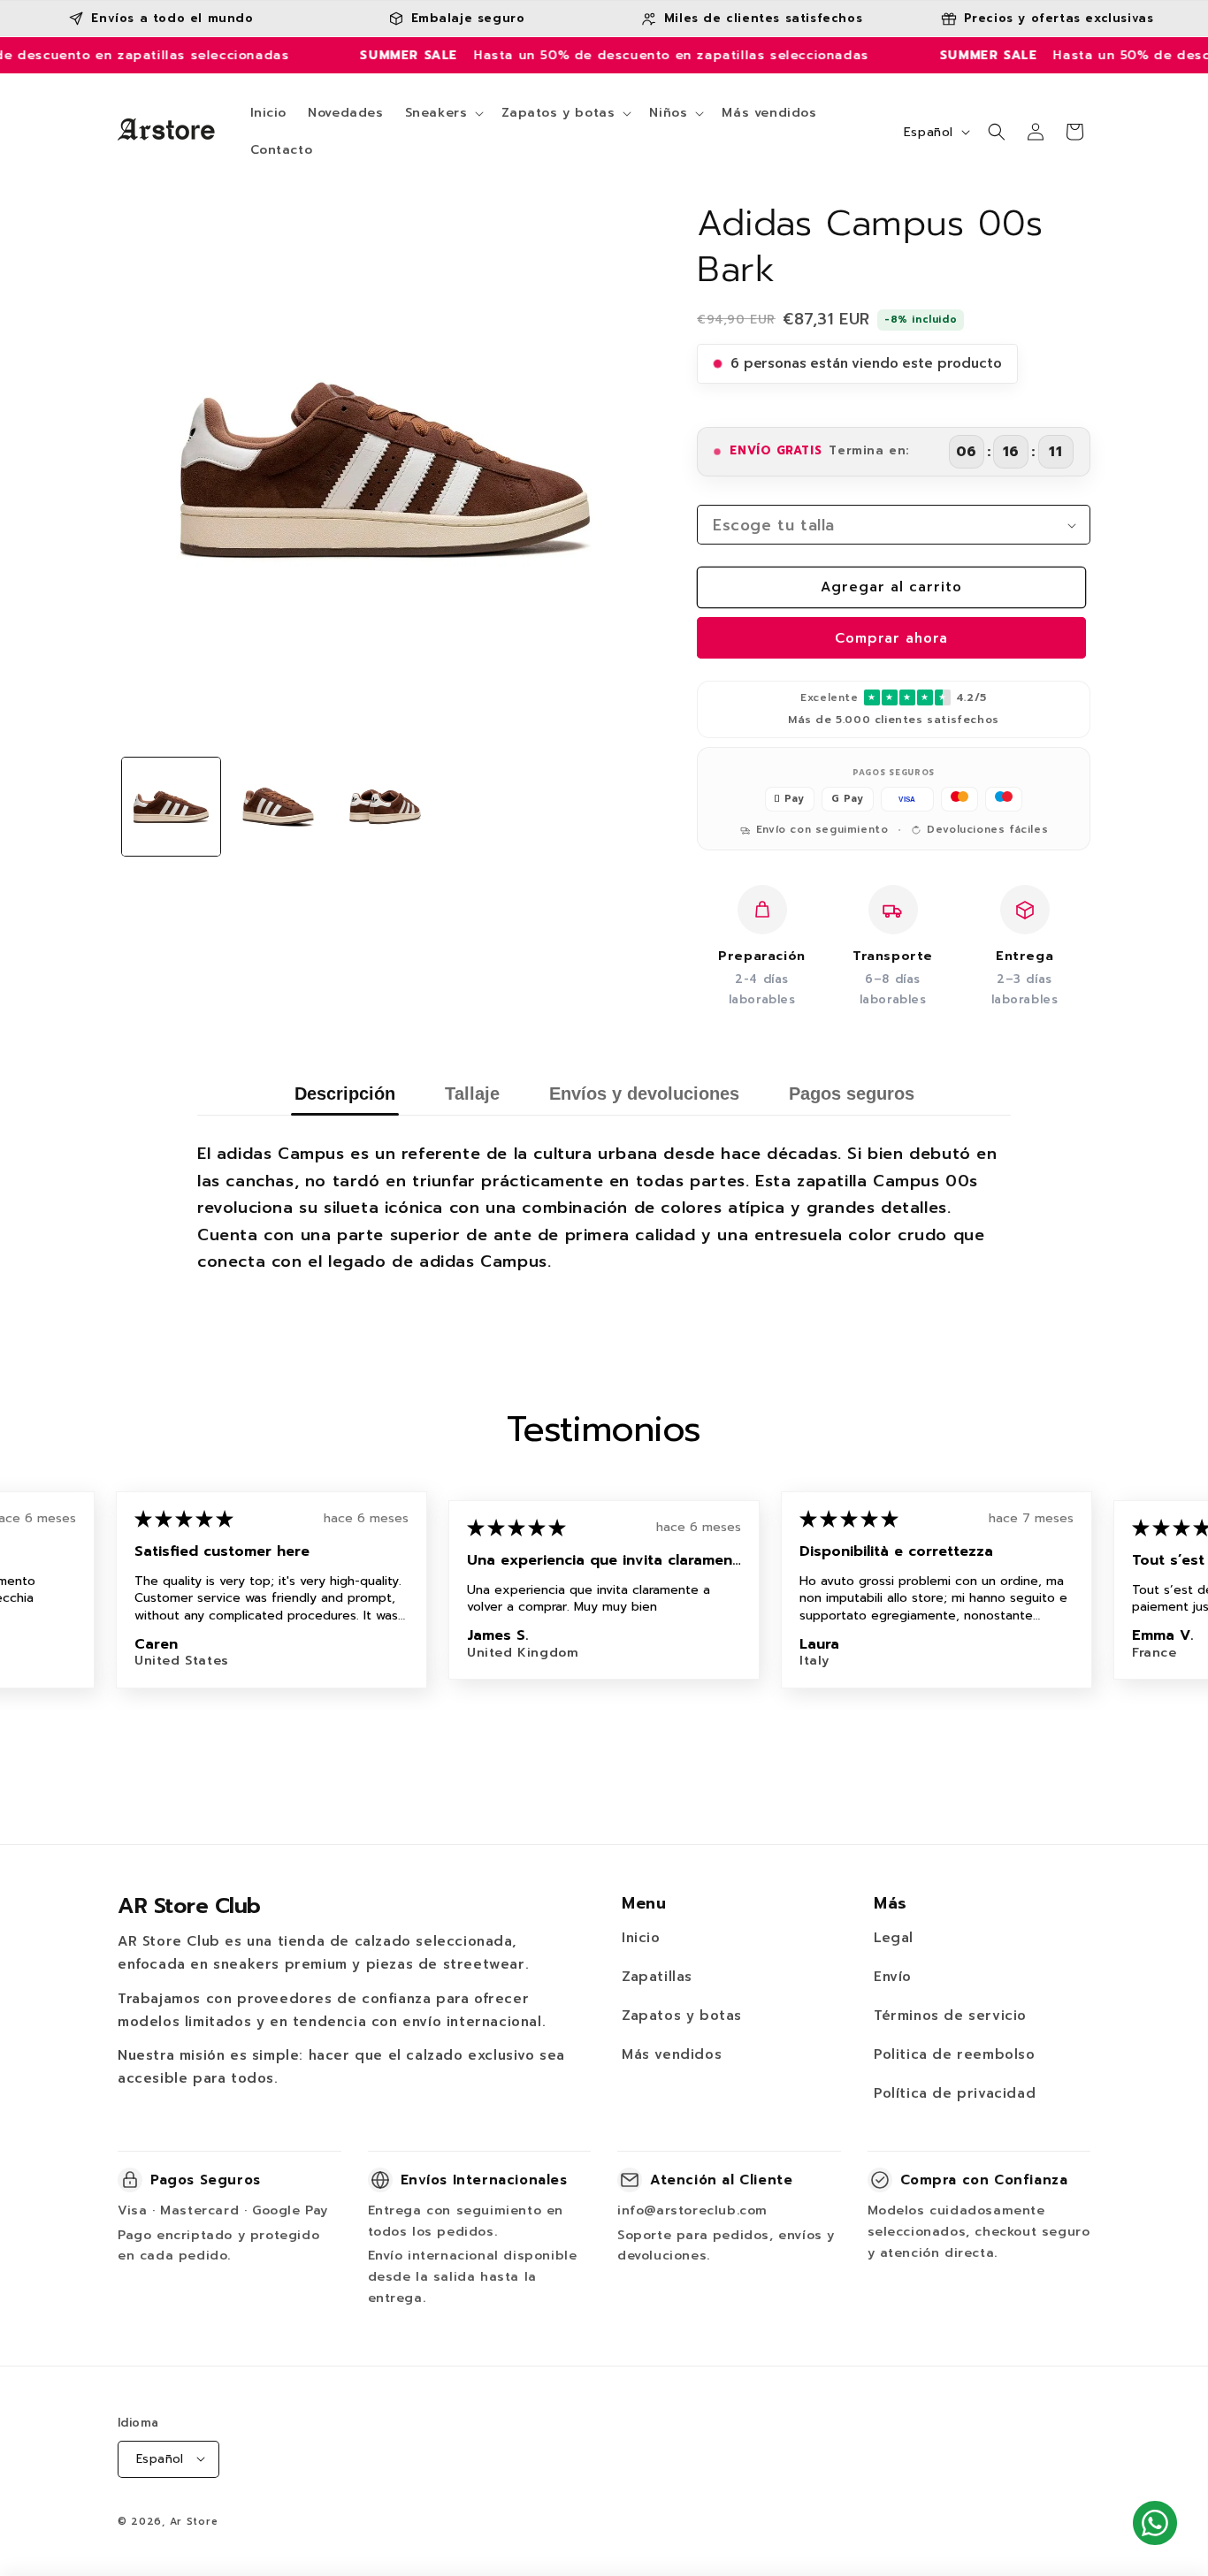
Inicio (641, 1938)
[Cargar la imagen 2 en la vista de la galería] (278, 807)
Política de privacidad (955, 2093)
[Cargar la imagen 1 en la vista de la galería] (171, 807)
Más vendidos (672, 2054)
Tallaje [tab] (472, 1094)
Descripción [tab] (345, 1094)
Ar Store (194, 2521)
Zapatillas (657, 1977)
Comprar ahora (891, 638)
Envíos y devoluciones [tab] (644, 1094)
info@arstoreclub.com (692, 2210)
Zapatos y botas (682, 2016)
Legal (894, 1938)
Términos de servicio (950, 2016)
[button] (443, 113)
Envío (893, 1977)
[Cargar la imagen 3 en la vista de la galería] (385, 807)
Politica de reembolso (955, 2054)
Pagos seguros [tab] (852, 1094)
